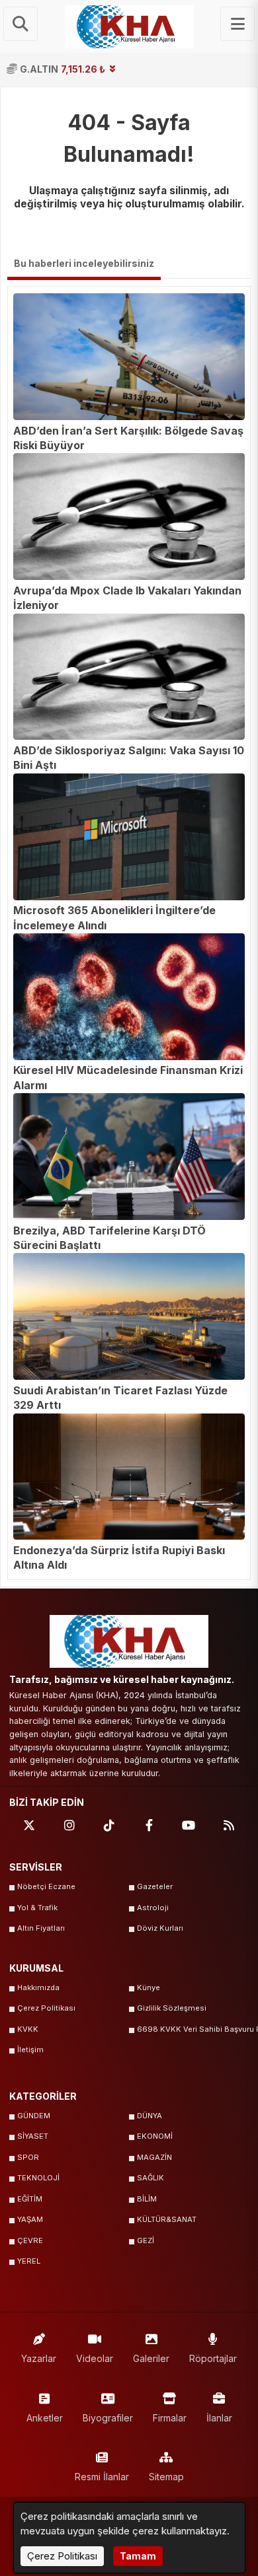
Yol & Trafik (37, 1908)
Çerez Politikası (46, 2008)
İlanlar (219, 2418)
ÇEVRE (30, 2240)
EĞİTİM (30, 2199)
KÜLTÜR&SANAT (167, 2219)
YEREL (29, 2261)
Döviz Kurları (160, 1928)
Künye (149, 1987)
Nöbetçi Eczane (46, 1886)
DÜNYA (150, 2116)
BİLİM (147, 2199)
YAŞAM (30, 2219)
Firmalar (170, 2418)
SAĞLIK (150, 2178)
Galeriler (151, 2358)
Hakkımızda (38, 1987)
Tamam (138, 2556)
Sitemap (166, 2477)
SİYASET (33, 2136)
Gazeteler (155, 1886)
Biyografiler (108, 2418)
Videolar (95, 2358)
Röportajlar (213, 2358)
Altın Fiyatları (41, 1928)
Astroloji (153, 1908)
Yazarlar (39, 2358)
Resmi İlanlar (102, 2477)
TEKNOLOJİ (38, 2178)
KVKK (28, 2029)
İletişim (30, 2050)
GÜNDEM (34, 2116)
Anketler (45, 2418)
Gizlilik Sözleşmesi (172, 2008)
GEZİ (146, 2240)
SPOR (28, 2157)
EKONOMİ (155, 2136)
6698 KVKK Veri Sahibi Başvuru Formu (193, 2029)
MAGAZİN (154, 2157)
